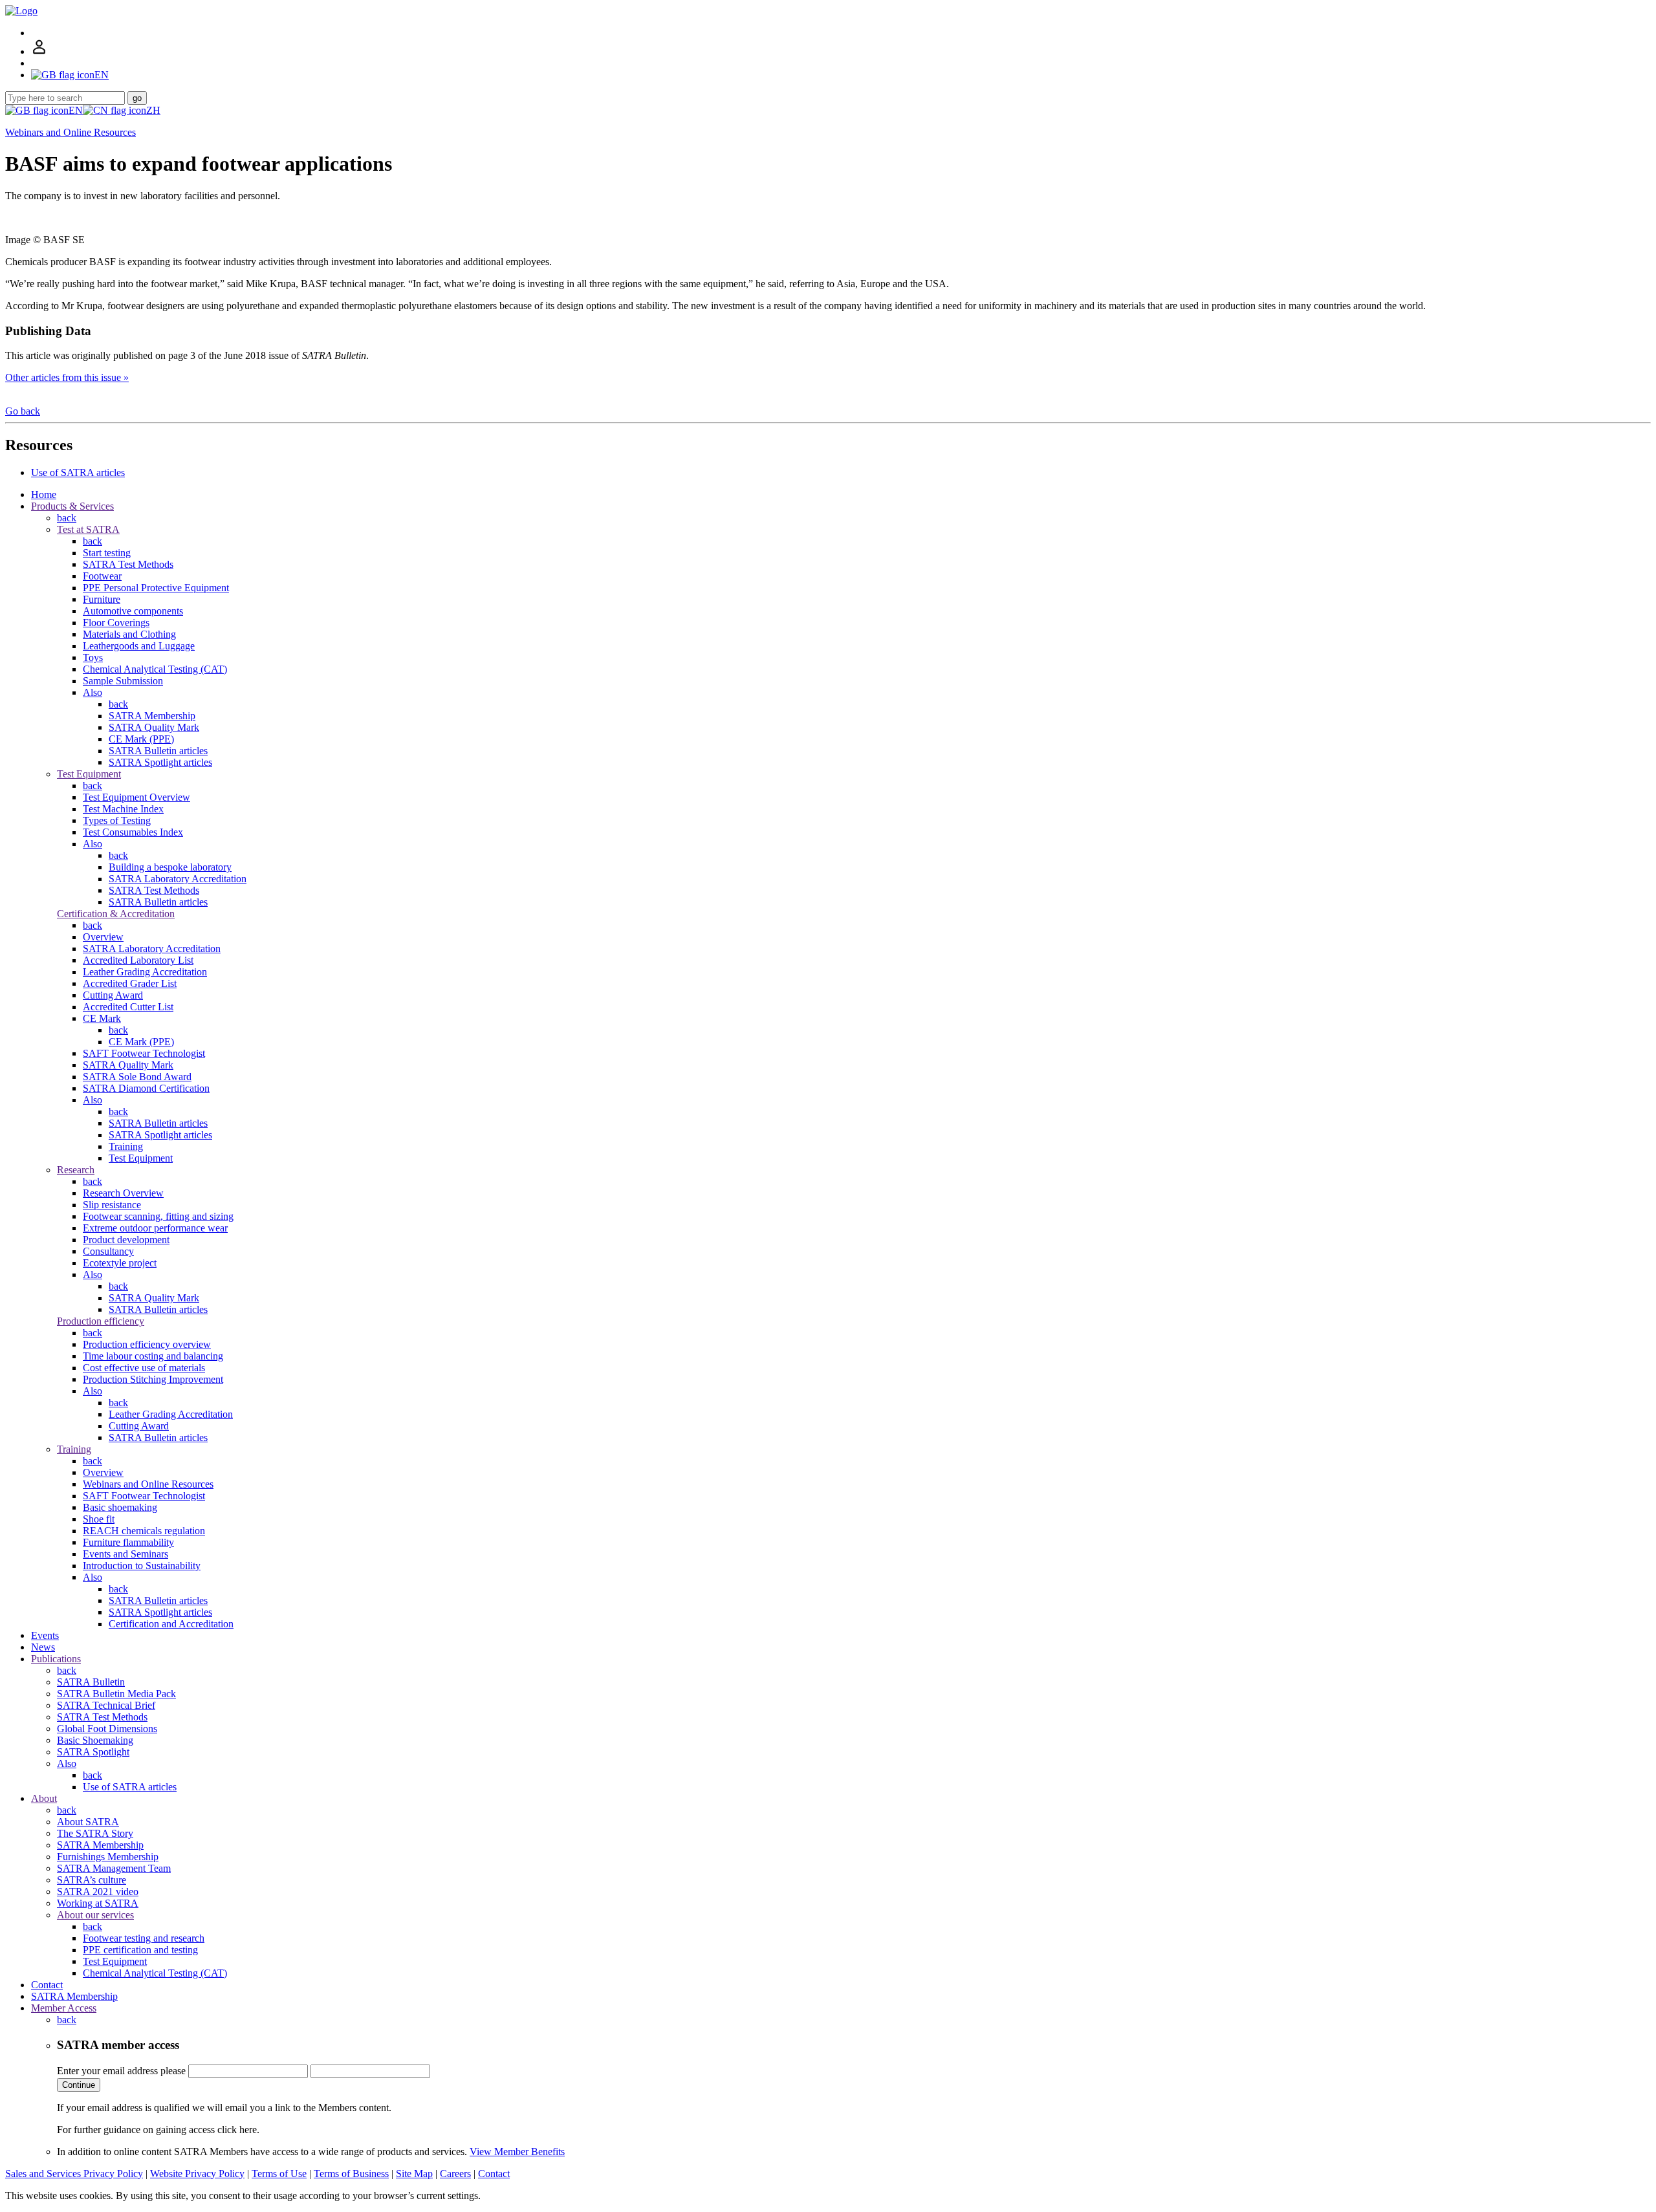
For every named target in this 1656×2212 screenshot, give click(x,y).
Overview (103, 937)
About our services (95, 1915)
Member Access (64, 2008)
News (43, 1647)
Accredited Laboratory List (138, 960)
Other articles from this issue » (67, 377)
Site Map (414, 2174)
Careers (455, 2174)
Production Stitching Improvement (153, 1379)
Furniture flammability (128, 1542)
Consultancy (108, 1251)
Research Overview (123, 1193)
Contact (47, 1985)
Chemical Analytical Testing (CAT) (155, 669)
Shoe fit (99, 1519)
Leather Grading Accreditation (145, 972)
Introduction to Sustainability (142, 1566)
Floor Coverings (116, 623)
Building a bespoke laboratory (170, 867)
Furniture (102, 599)
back (67, 518)
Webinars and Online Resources (71, 132)
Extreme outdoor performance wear (155, 1228)
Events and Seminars (125, 1554)
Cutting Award (113, 995)
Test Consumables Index (133, 832)
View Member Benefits (517, 2152)
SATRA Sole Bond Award (137, 1077)
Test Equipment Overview (136, 797)
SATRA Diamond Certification (146, 1088)
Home (44, 494)
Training (126, 1146)
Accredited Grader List (130, 983)
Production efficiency (101, 1321)
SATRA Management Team (114, 1868)
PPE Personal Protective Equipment (156, 588)
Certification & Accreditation (116, 914)
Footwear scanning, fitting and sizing (158, 1216)
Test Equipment (89, 774)
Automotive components (133, 611)
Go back (23, 411)
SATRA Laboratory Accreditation (178, 879)
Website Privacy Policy (197, 2174)
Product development (126, 1240)
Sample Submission (123, 681)
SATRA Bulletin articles (158, 751)
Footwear (102, 576)
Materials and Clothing (129, 634)
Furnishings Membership (108, 1857)
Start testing (107, 553)
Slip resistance (112, 1205)
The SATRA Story (95, 1833)
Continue (79, 2085)
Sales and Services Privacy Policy (74, 2174)
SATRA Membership (152, 716)
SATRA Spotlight (93, 1752)
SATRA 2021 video (98, 1892)
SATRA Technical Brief (106, 1705)
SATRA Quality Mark (154, 727)
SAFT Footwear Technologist (144, 1053)
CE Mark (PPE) (141, 739)
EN (76, 110)
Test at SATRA (88, 529)
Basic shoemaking (120, 1507)
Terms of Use (279, 2174)
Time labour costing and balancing (153, 1356)
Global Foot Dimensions (107, 1729)
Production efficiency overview (147, 1344)
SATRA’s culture (92, 1880)
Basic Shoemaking (95, 1740)
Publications (56, 1659)
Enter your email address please (121, 2071)
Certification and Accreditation (171, 1624)
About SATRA (88, 1822)
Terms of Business (351, 2174)
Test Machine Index (123, 809)
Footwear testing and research (144, 1938)
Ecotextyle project (120, 1263)
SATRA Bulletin (91, 1682)
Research (76, 1170)
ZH (153, 110)
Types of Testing (117, 820)
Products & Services (72, 506)
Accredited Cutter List (128, 1007)
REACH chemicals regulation (144, 1531)
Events (45, 1635)
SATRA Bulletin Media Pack (116, 1694)
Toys (93, 657)
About (44, 1798)
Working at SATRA (98, 1903)
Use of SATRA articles (78, 472)
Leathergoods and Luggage (139, 646)
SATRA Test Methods (128, 564)
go (137, 98)
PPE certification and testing (140, 1950)
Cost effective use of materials (144, 1368)
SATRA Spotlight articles (160, 762)
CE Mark (102, 1018)
